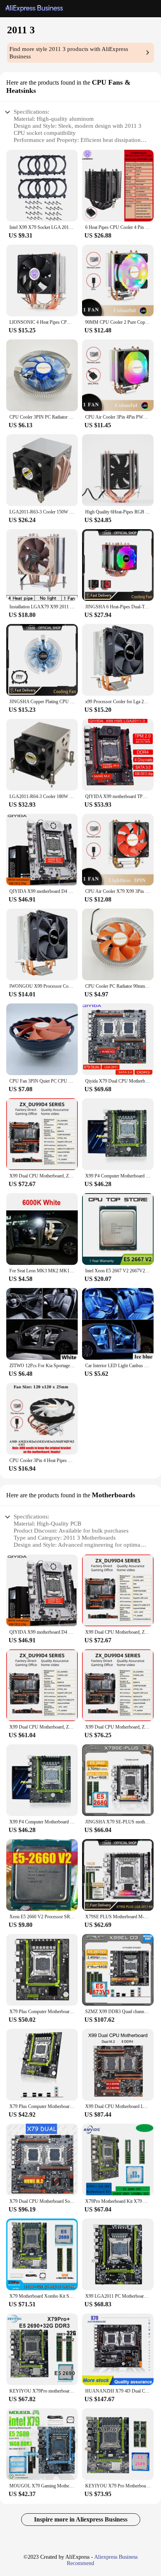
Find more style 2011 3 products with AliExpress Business (69, 53)
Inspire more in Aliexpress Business (81, 2519)
